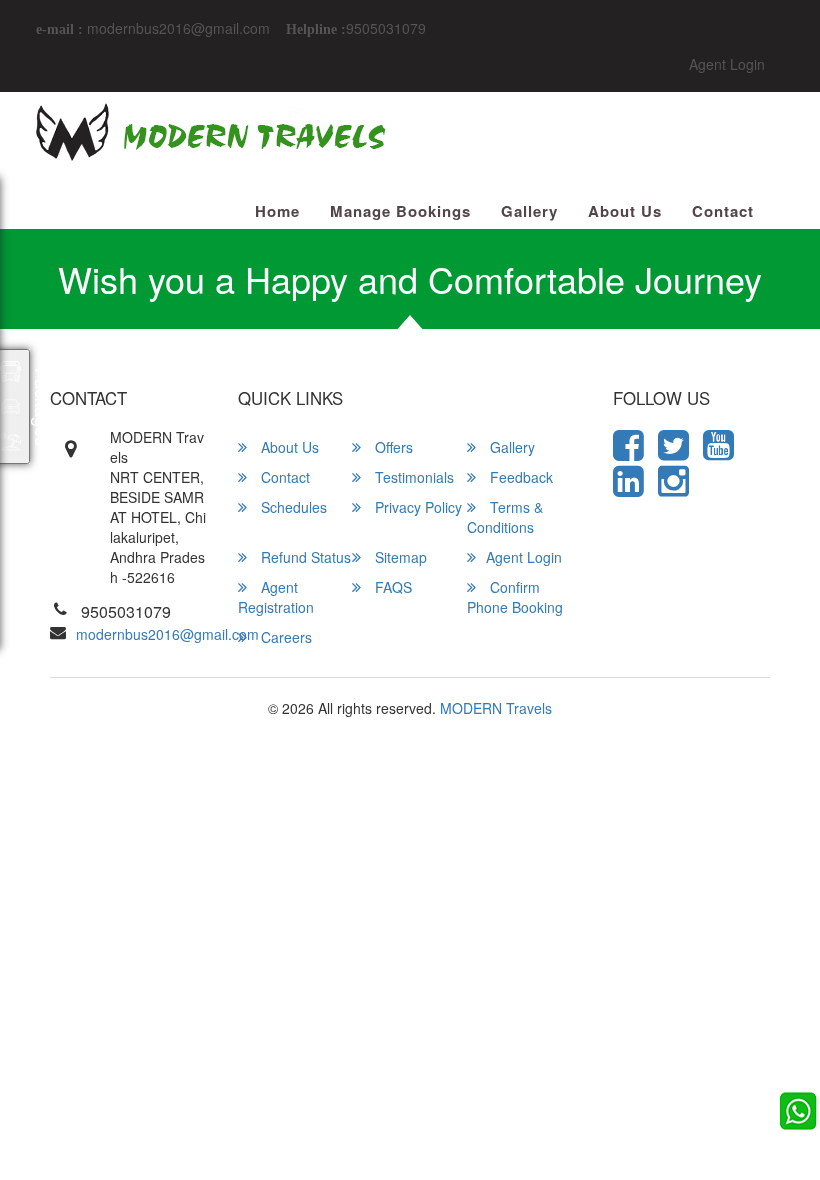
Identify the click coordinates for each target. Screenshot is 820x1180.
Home (277, 211)
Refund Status (304, 557)
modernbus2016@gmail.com (176, 28)
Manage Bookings (400, 211)
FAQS (391, 587)
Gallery (529, 211)
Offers (392, 447)
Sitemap (399, 557)
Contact (723, 211)
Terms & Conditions (505, 517)
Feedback (519, 477)
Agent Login (727, 64)
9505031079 (386, 28)
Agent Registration (276, 597)
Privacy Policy (416, 507)
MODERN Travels (496, 708)
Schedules (292, 507)
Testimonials (412, 477)
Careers (284, 637)
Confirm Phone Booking (515, 597)
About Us (625, 211)
